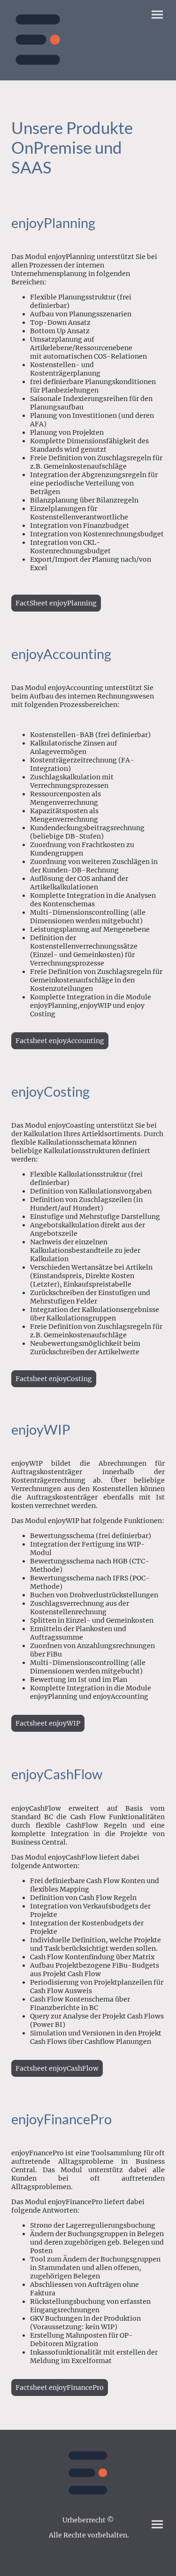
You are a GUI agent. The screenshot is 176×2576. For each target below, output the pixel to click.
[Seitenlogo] (38, 40)
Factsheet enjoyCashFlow (57, 2068)
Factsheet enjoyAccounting (60, 1041)
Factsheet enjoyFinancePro (60, 2388)
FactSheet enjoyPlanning (56, 603)
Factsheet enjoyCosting (54, 1379)
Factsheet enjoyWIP (48, 1723)
